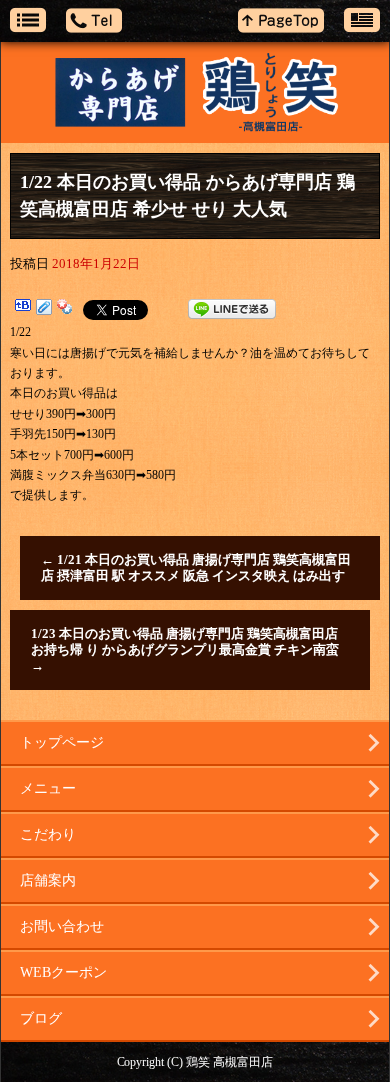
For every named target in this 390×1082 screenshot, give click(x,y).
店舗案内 (48, 880)
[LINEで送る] (232, 309)
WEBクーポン (63, 972)
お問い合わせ (62, 926)
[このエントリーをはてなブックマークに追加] (23, 309)
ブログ (41, 1018)
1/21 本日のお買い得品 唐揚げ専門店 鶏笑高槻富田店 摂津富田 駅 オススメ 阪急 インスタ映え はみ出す (196, 567)
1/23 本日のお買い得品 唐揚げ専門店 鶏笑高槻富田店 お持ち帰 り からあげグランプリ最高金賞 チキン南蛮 (185, 649)
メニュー (48, 788)
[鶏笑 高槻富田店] (195, 92)
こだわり (48, 834)
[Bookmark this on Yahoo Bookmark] (65, 309)
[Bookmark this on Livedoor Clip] (44, 309)
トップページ (62, 742)
